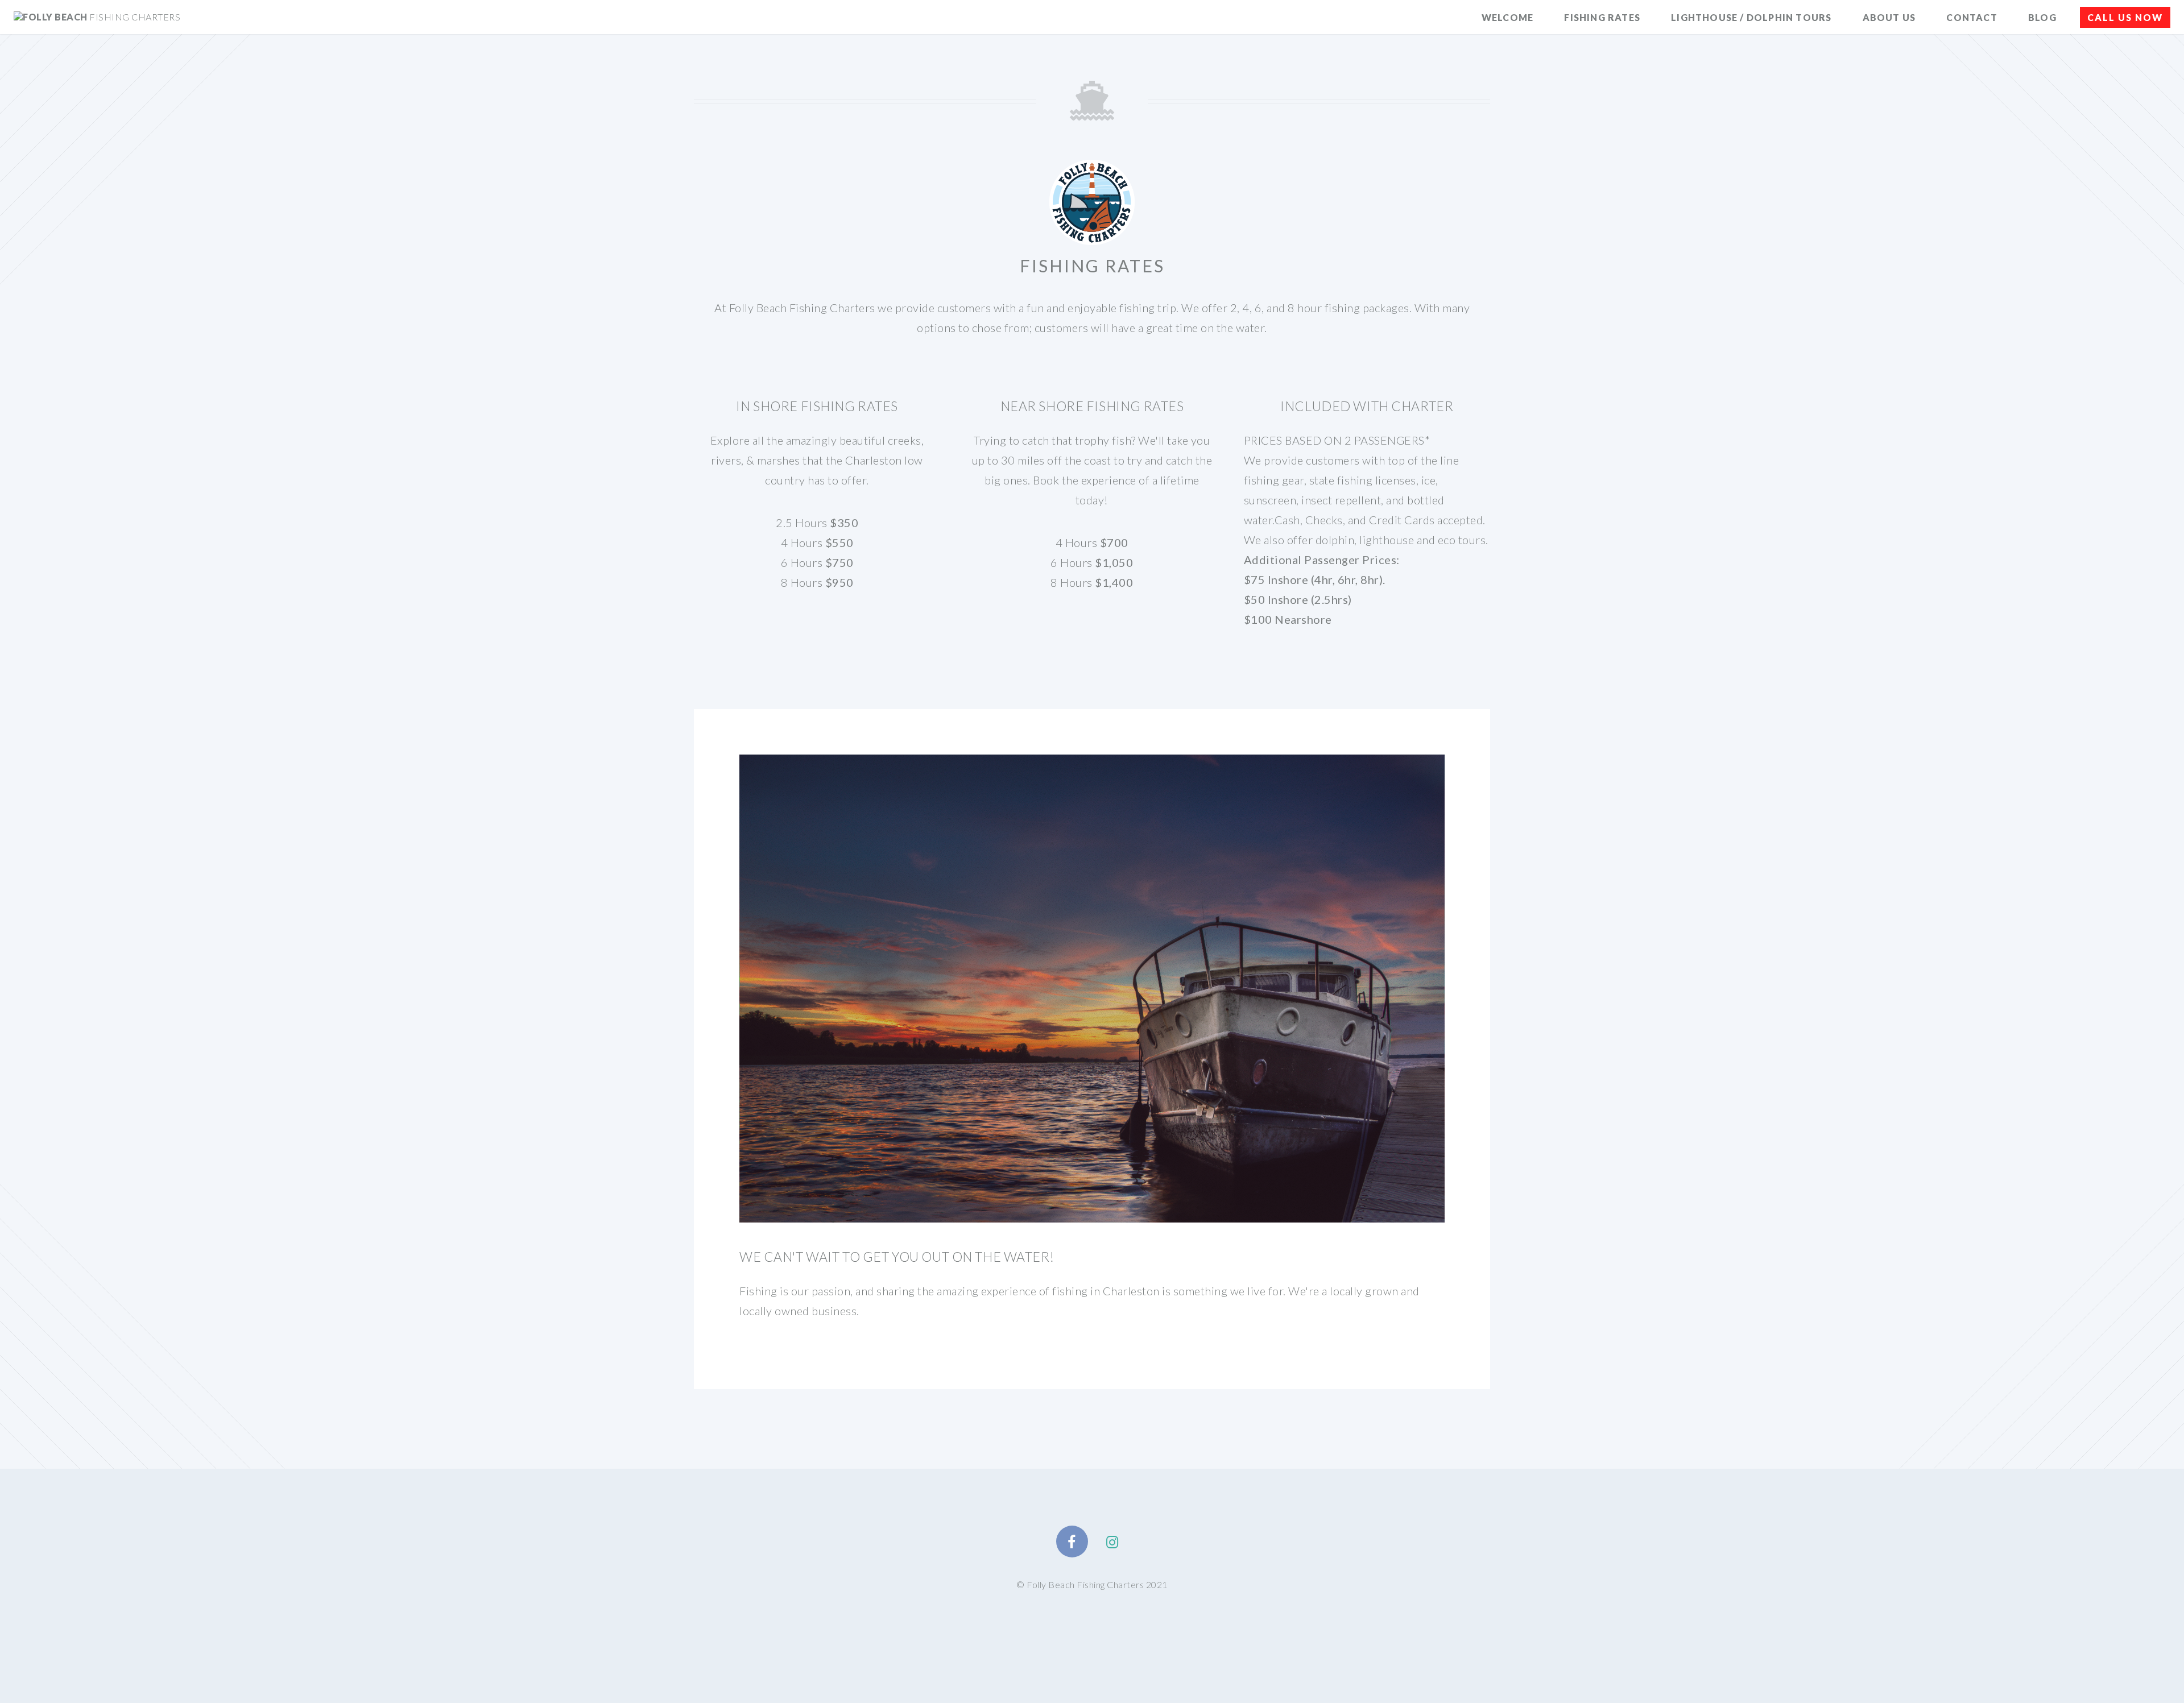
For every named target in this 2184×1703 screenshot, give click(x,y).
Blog (2042, 17)
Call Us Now (2125, 17)
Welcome (1507, 17)
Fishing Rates (1602, 17)
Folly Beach (102, 17)
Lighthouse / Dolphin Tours (1751, 17)
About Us (1889, 17)
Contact (1972, 17)
